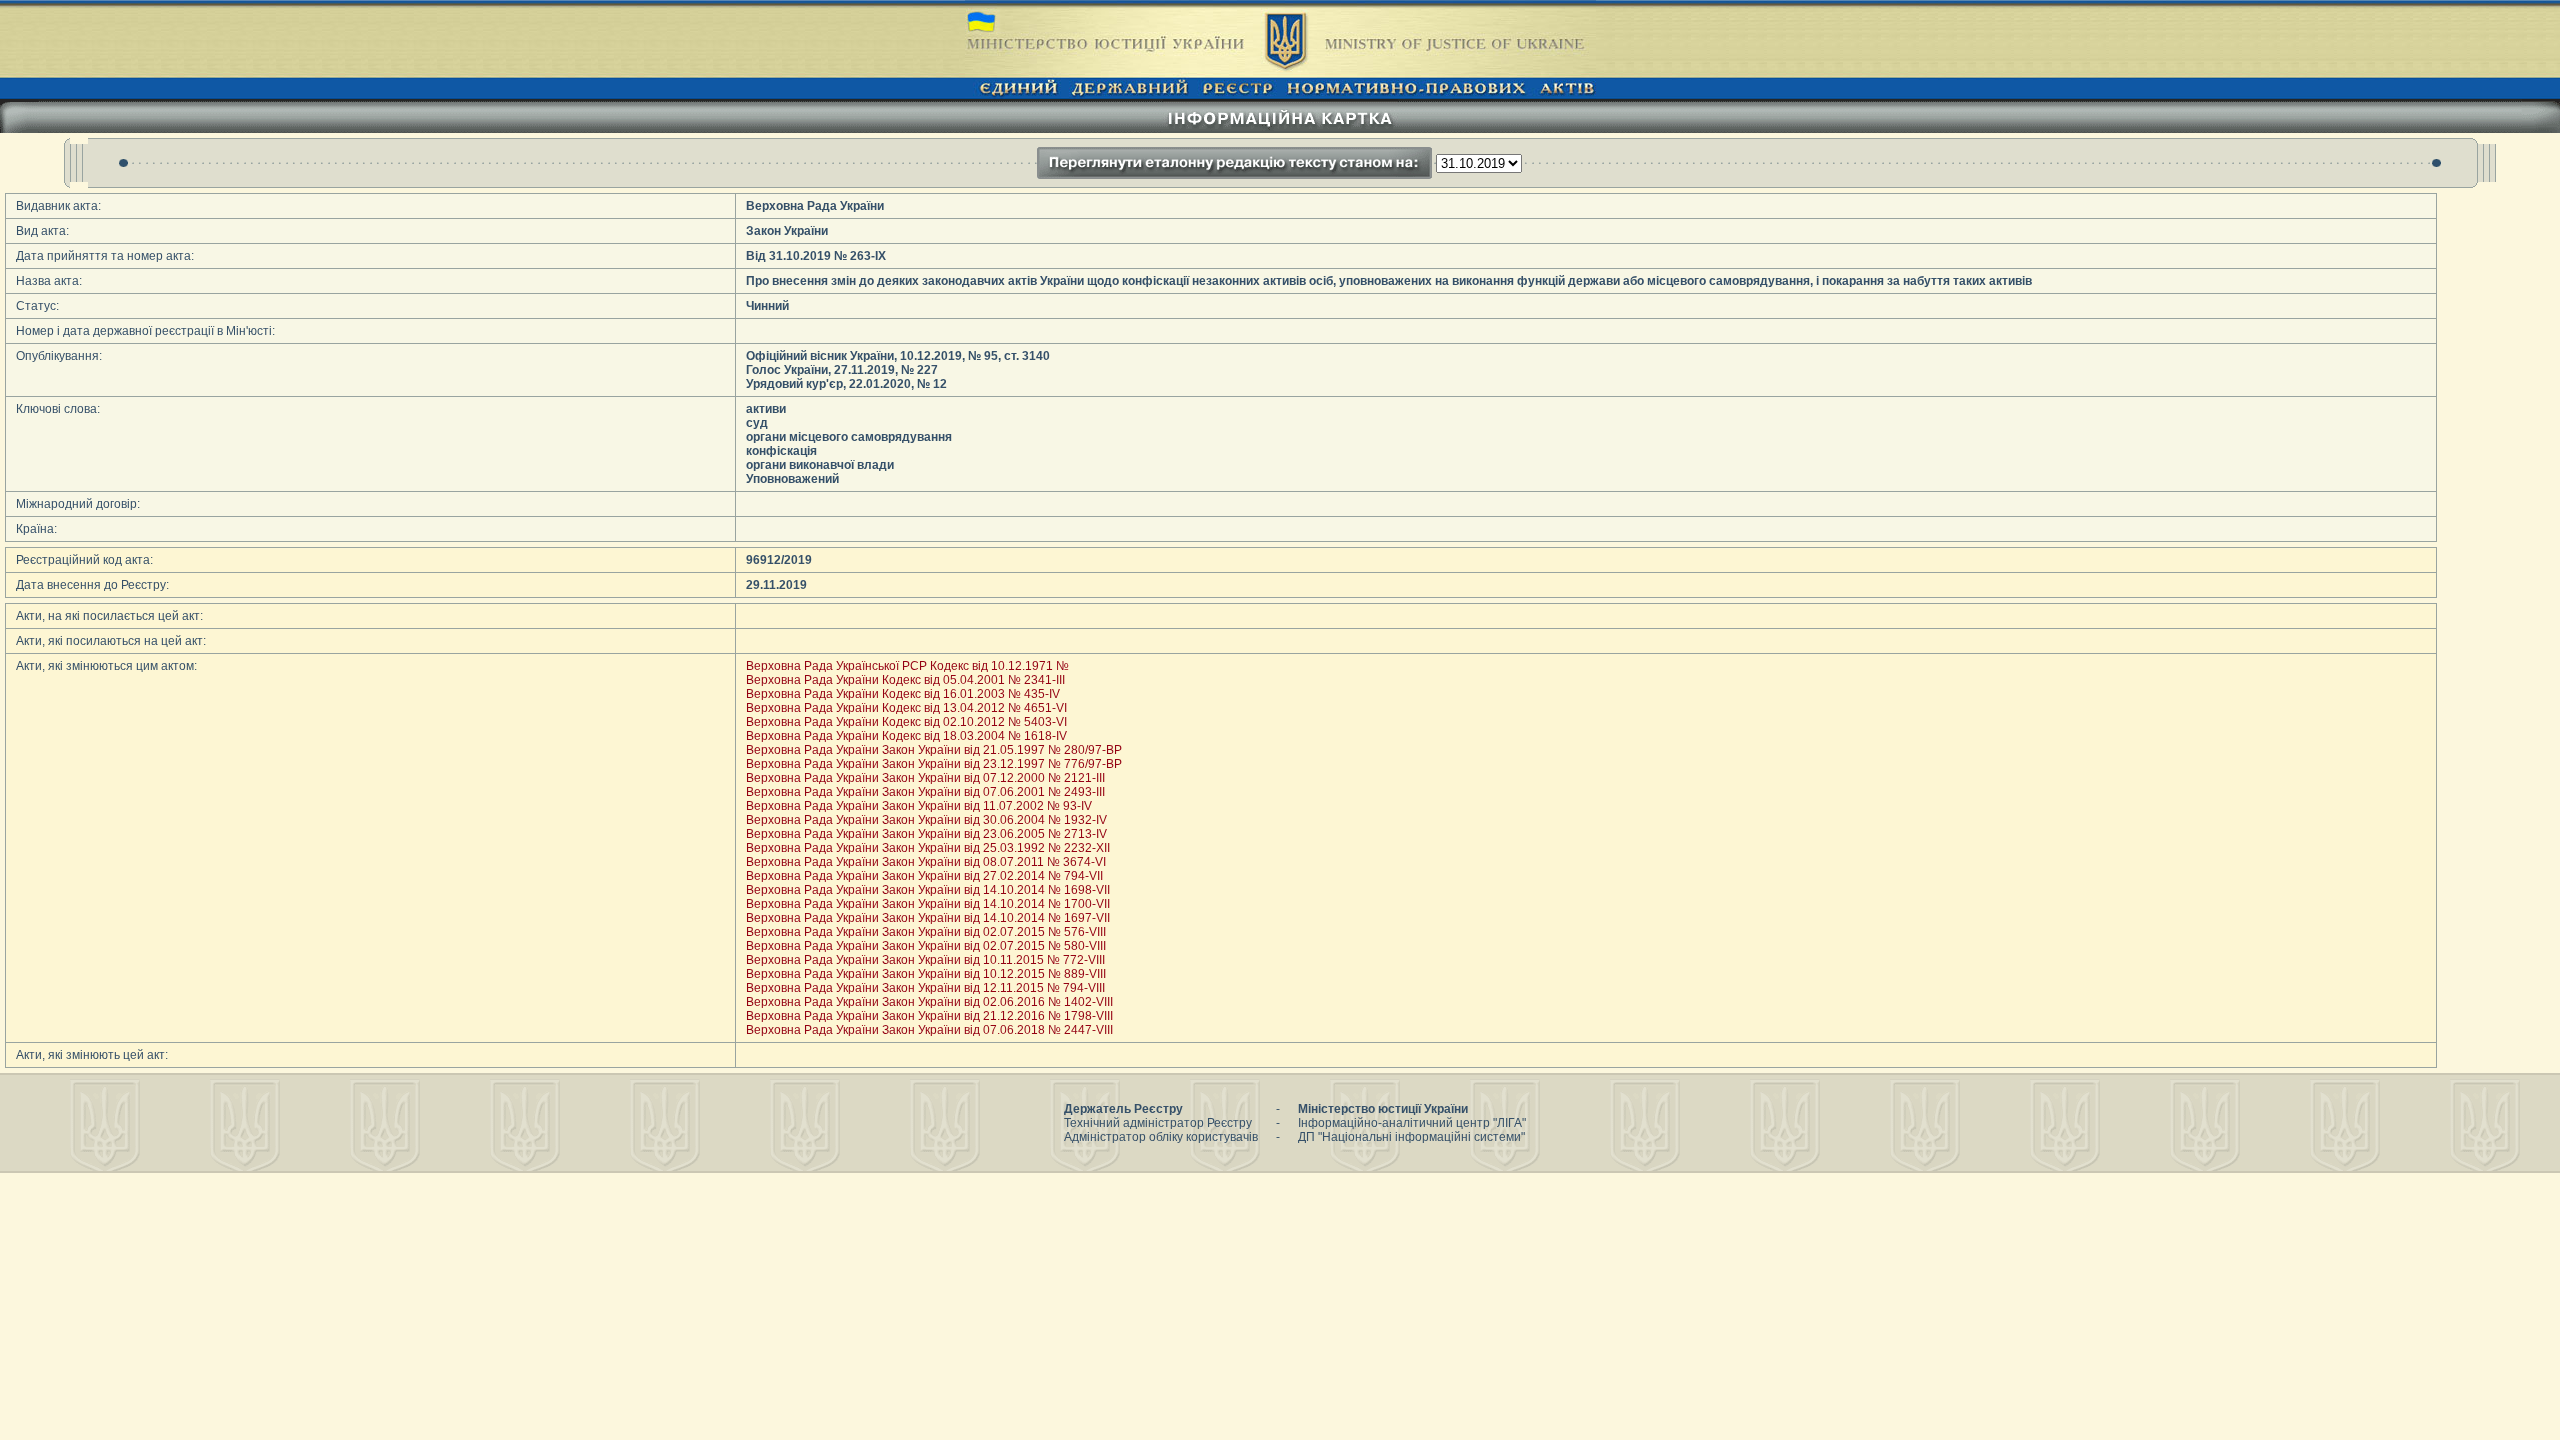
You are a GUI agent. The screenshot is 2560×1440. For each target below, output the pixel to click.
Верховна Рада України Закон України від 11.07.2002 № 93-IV (919, 806)
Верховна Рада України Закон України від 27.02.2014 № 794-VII (924, 876)
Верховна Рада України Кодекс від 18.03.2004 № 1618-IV (906, 736)
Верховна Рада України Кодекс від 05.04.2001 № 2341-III (905, 680)
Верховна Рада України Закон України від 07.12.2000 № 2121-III (925, 778)
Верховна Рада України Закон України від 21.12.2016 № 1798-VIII (929, 1016)
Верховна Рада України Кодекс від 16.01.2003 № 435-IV (903, 694)
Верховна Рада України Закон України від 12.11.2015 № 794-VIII (925, 988)
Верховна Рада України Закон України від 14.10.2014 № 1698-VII (928, 890)
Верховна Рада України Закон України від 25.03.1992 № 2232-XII (928, 848)
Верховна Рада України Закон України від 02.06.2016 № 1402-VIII (929, 1002)
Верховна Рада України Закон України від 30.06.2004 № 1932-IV (926, 820)
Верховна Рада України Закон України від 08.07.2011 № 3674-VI (926, 862)
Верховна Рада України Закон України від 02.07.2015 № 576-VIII (926, 932)
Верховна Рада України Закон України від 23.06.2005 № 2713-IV (926, 834)
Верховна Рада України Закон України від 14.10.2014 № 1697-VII (928, 918)
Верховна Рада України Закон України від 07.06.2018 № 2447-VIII (929, 1030)
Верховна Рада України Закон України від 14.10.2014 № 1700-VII (928, 904)
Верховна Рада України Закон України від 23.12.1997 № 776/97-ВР (934, 764)
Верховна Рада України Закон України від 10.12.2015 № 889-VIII (926, 974)
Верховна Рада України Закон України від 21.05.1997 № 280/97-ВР (934, 750)
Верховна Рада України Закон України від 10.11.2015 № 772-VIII (925, 960)
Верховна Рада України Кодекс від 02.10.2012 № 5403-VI (906, 722)
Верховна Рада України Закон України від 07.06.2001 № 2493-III (925, 792)
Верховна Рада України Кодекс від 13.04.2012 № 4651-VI (906, 708)
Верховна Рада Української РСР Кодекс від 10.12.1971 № (907, 666)
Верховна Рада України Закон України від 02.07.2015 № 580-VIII (926, 946)
